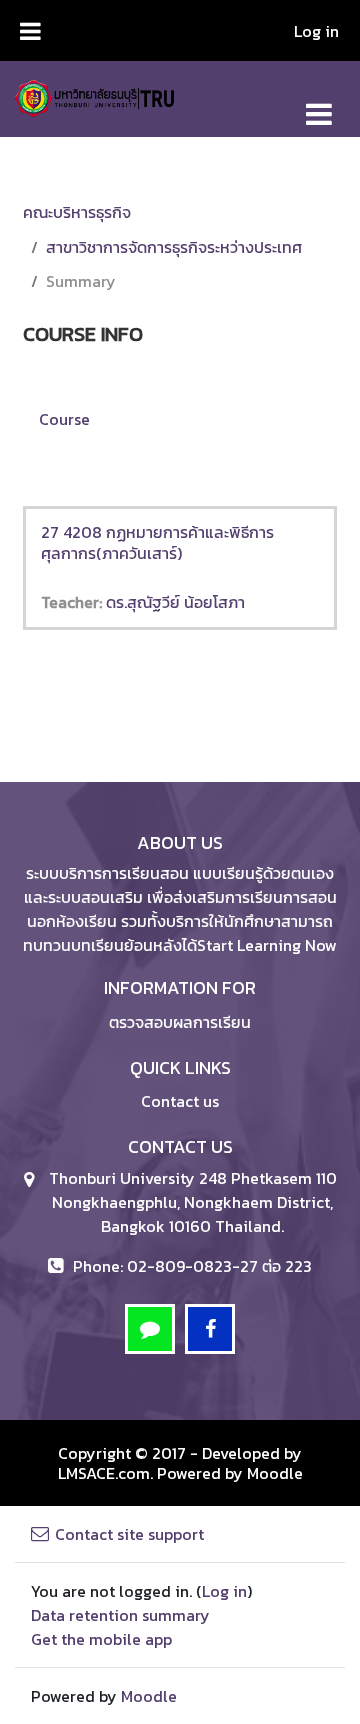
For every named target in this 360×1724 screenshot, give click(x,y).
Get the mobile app (101, 1639)
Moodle (275, 1473)
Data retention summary (120, 1615)
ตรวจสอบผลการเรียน (180, 1022)
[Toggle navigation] (319, 103)
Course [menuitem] (64, 419)
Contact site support (129, 1534)
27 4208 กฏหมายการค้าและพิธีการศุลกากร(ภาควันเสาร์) (157, 542)
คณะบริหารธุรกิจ (77, 212)
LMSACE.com (104, 1473)
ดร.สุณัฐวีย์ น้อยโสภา (175, 602)
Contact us (180, 1101)
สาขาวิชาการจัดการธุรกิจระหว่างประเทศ (174, 247)
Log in (316, 31)
